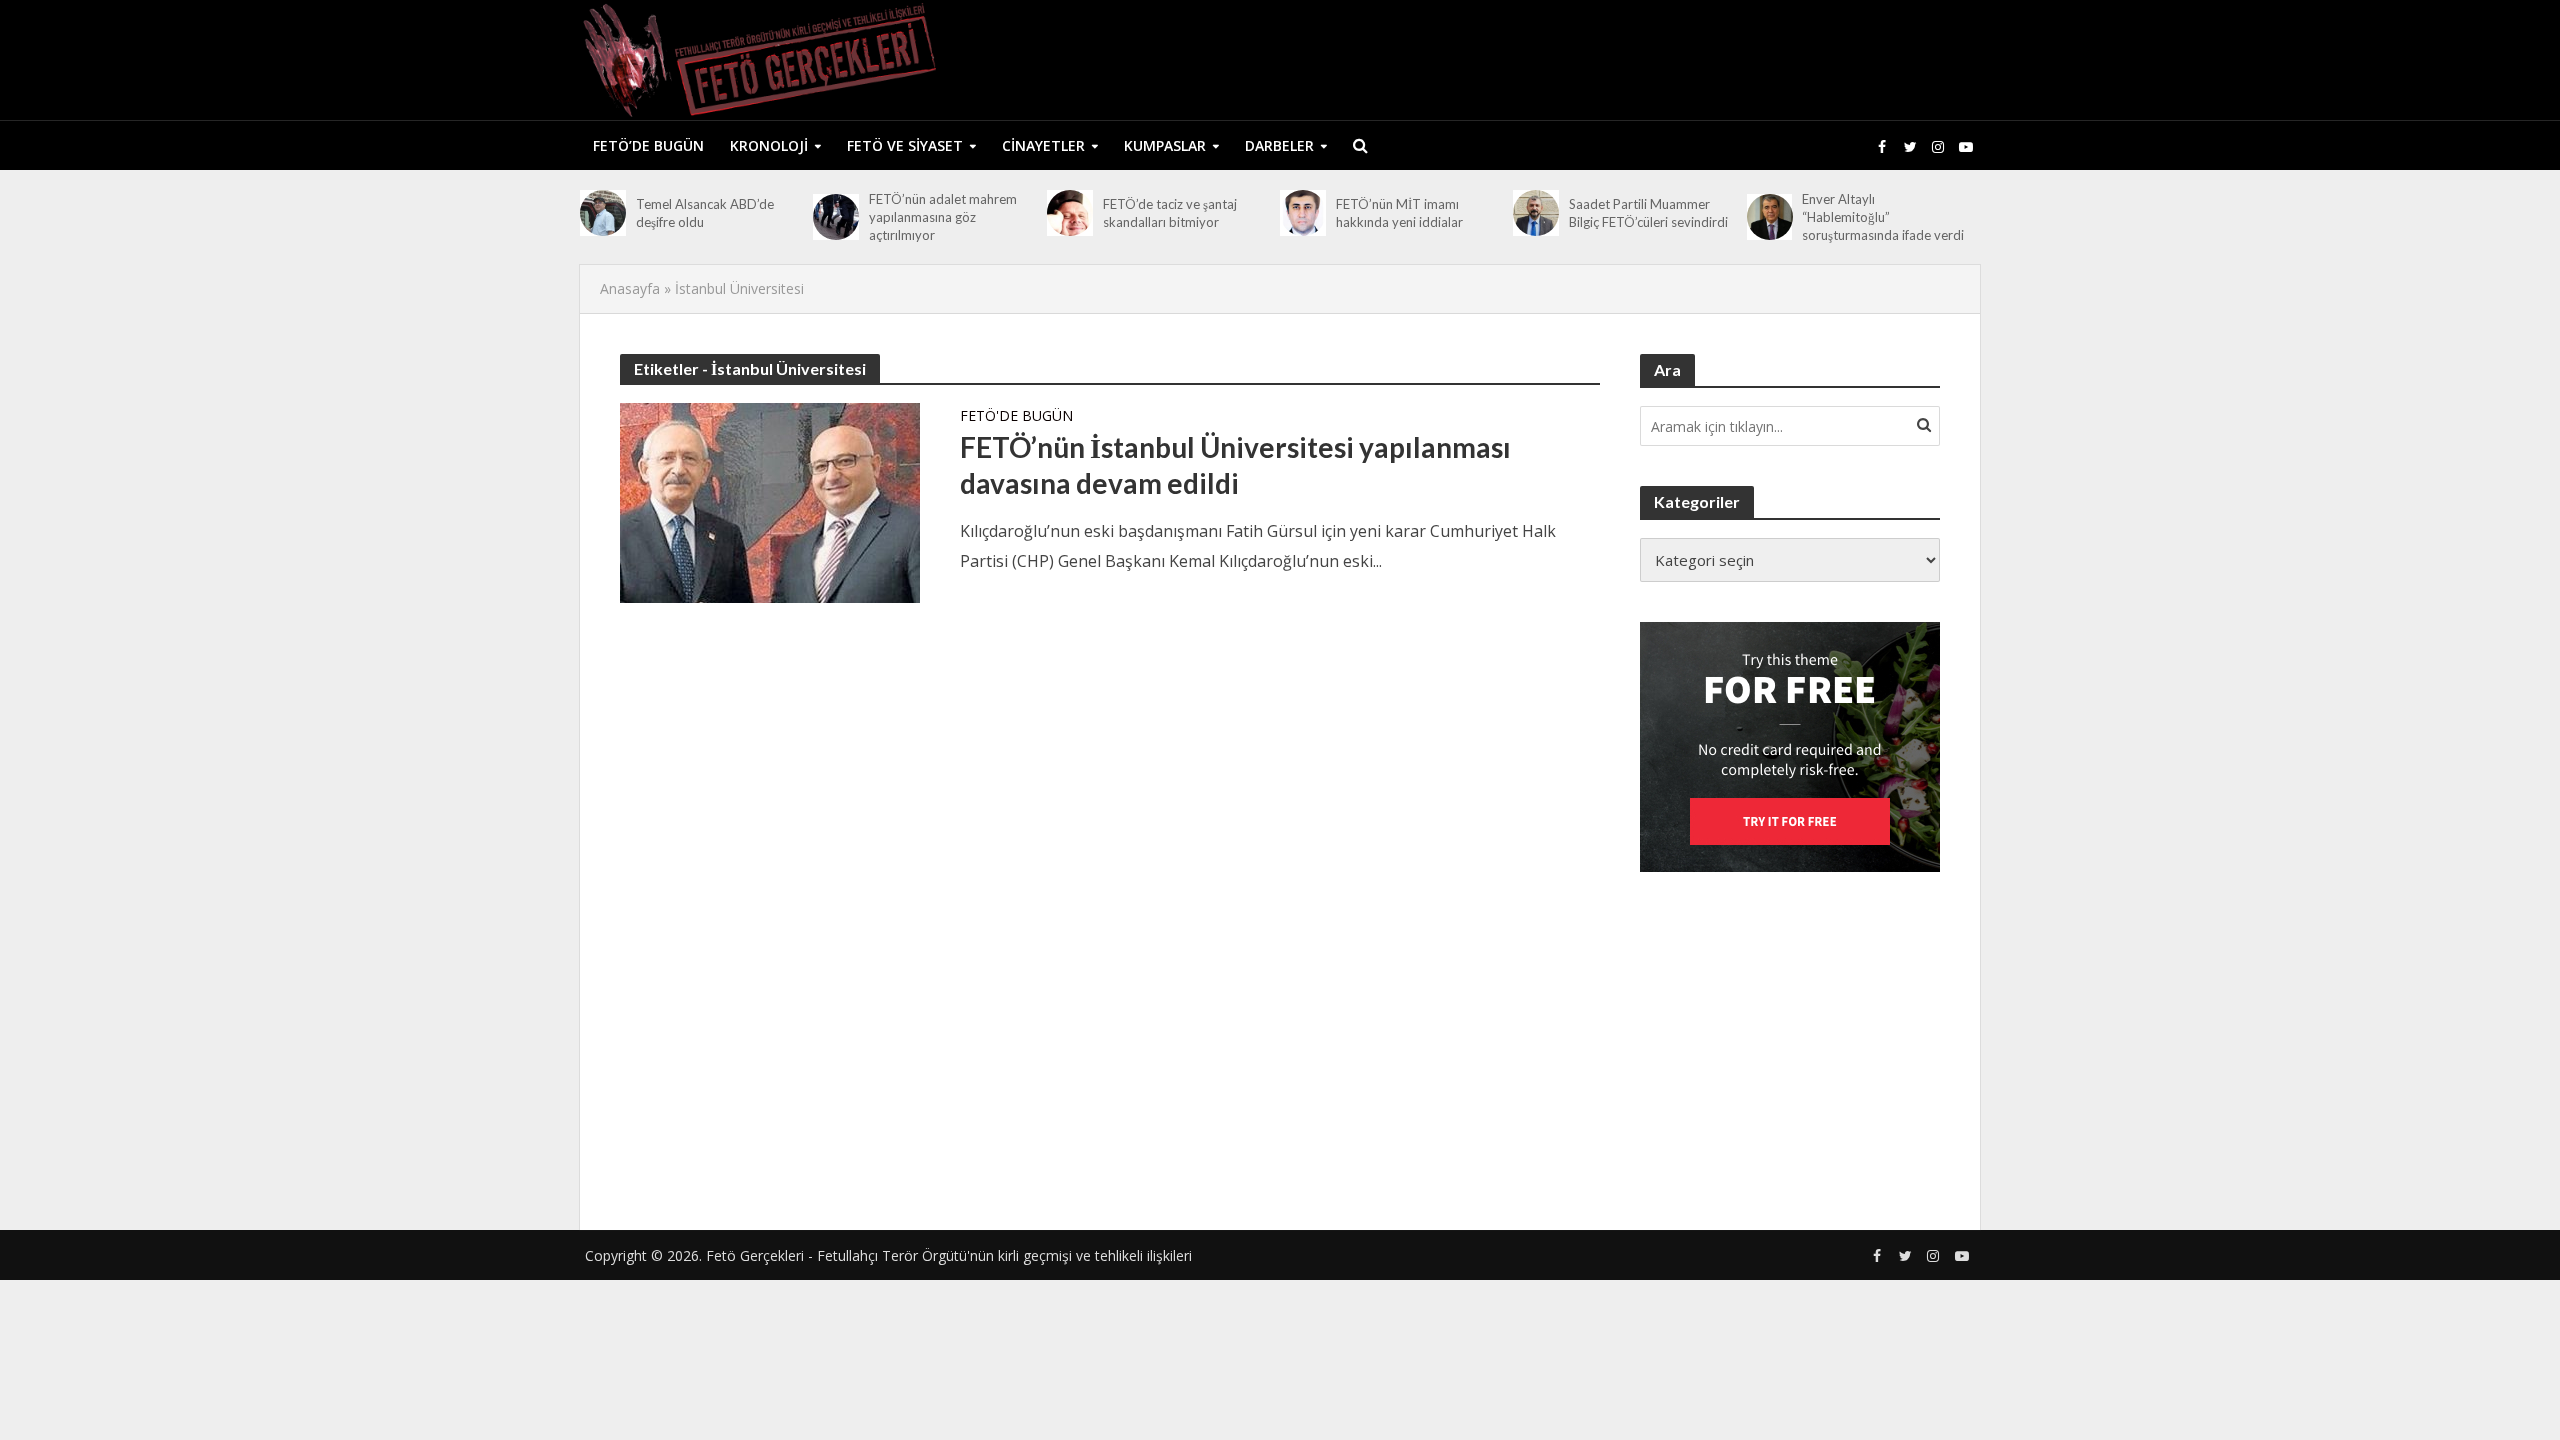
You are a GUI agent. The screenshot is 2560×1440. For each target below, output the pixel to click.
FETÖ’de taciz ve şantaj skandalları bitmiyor (1170, 213)
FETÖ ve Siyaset (905, 145)
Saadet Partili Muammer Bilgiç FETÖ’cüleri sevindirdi (1648, 213)
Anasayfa (630, 288)
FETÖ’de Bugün (648, 145)
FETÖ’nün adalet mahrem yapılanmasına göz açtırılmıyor (943, 217)
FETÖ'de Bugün (1016, 417)
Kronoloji (769, 145)
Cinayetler (1043, 145)
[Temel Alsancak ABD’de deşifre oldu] (603, 213)
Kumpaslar (1165, 145)
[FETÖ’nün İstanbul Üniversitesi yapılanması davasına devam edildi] (770, 501)
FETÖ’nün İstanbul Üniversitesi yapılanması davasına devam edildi (1235, 465)
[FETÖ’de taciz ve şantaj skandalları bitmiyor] (1070, 213)
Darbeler (1279, 145)
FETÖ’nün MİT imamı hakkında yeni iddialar (1399, 213)
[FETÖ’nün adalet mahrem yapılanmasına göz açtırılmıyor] (836, 217)
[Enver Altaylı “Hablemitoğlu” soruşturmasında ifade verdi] (1770, 217)
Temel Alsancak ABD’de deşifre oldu (705, 213)
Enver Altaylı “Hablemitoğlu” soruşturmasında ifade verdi (1883, 217)
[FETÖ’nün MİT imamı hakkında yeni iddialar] (1303, 213)
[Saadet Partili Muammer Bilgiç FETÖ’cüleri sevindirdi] (1536, 213)
